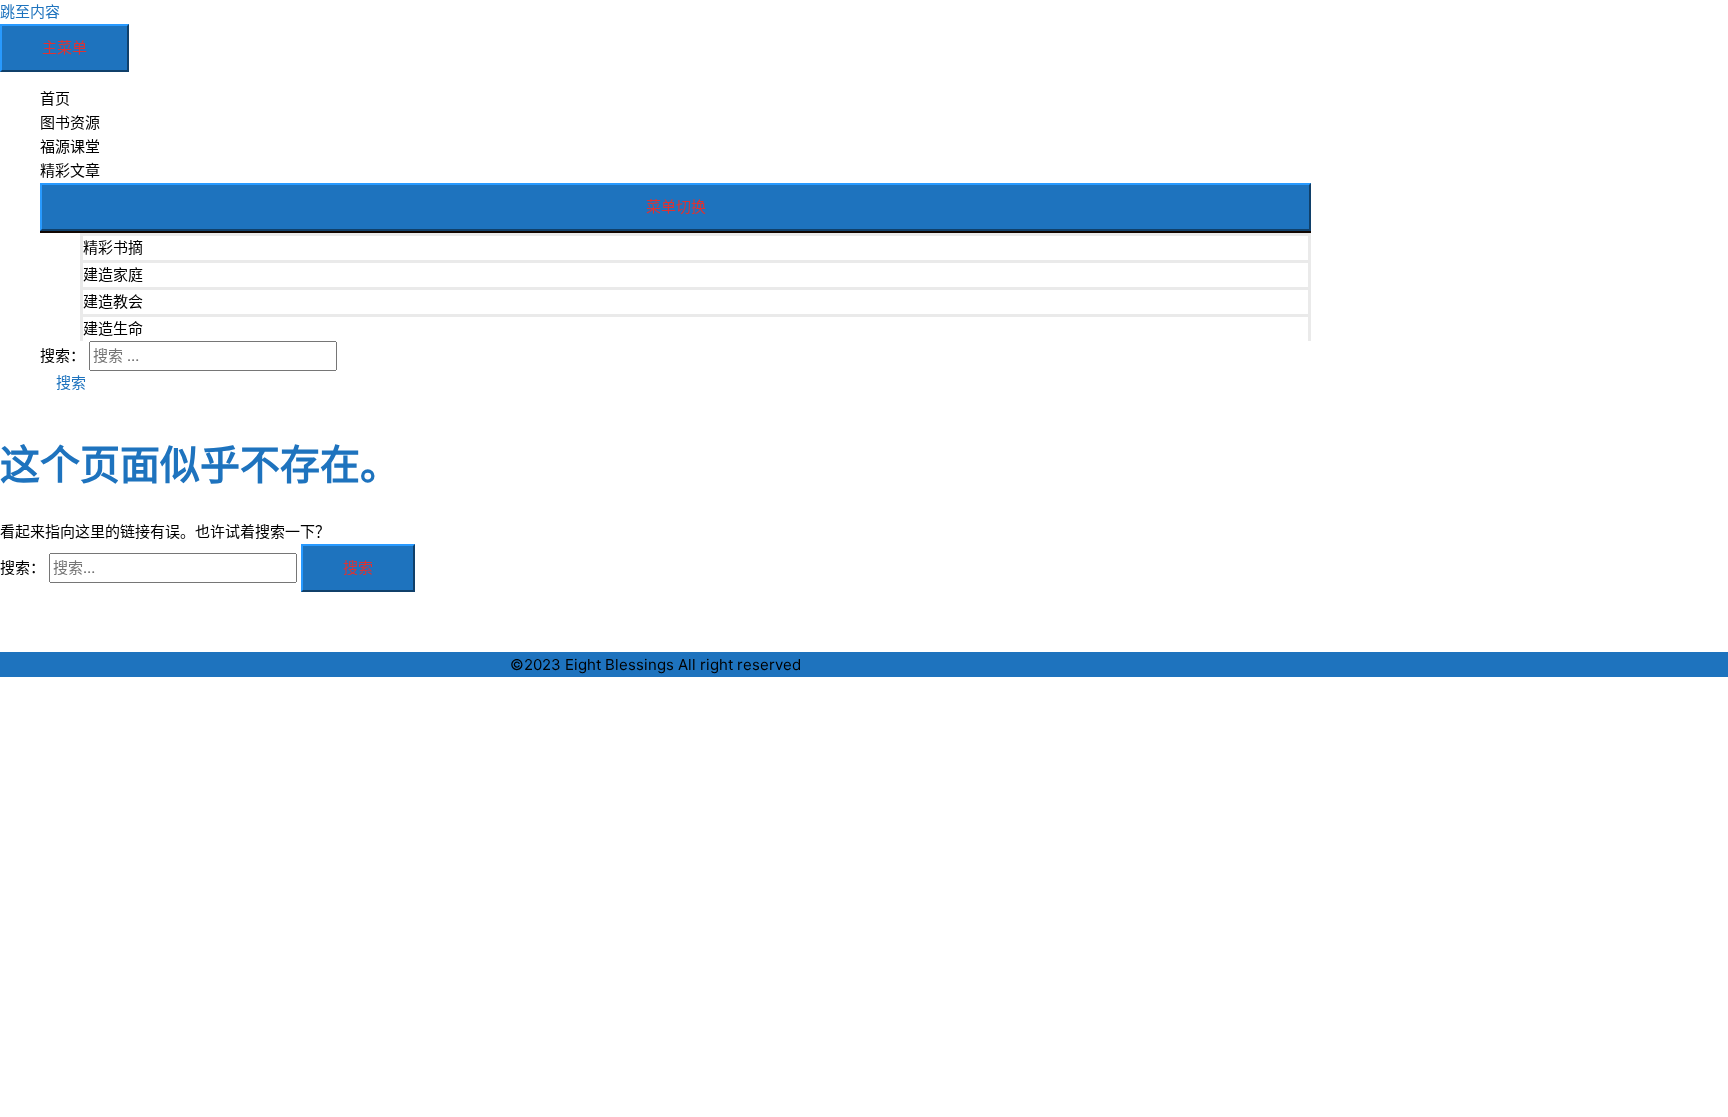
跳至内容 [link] (30, 11)
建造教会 (113, 301)
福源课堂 (70, 146)
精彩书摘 (113, 247)
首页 (55, 98)
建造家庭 (113, 274)
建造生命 (113, 328)
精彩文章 (70, 170)
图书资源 (70, 122)
